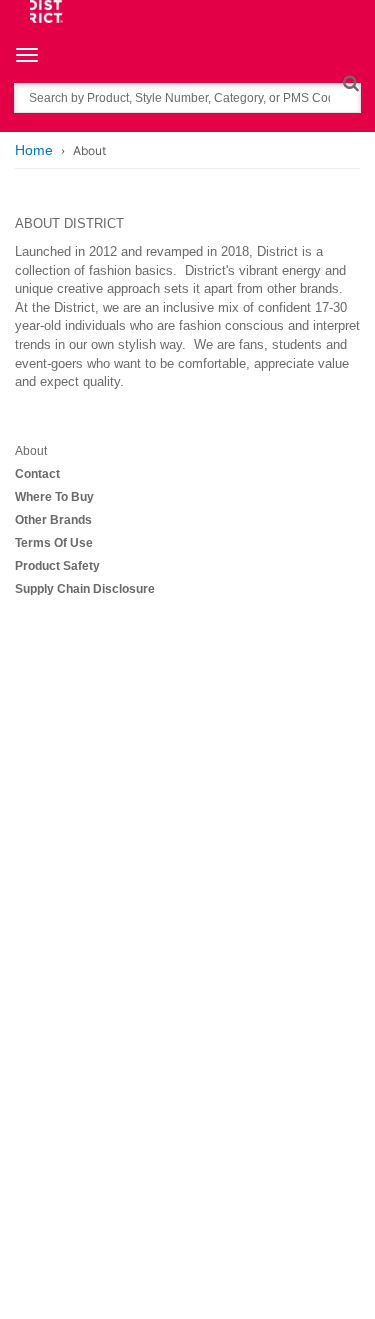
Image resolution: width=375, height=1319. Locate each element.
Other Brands (53, 520)
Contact (37, 474)
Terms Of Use (54, 543)
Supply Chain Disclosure (85, 589)
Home (34, 150)
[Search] (350, 82)
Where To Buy (54, 497)
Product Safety (57, 566)
